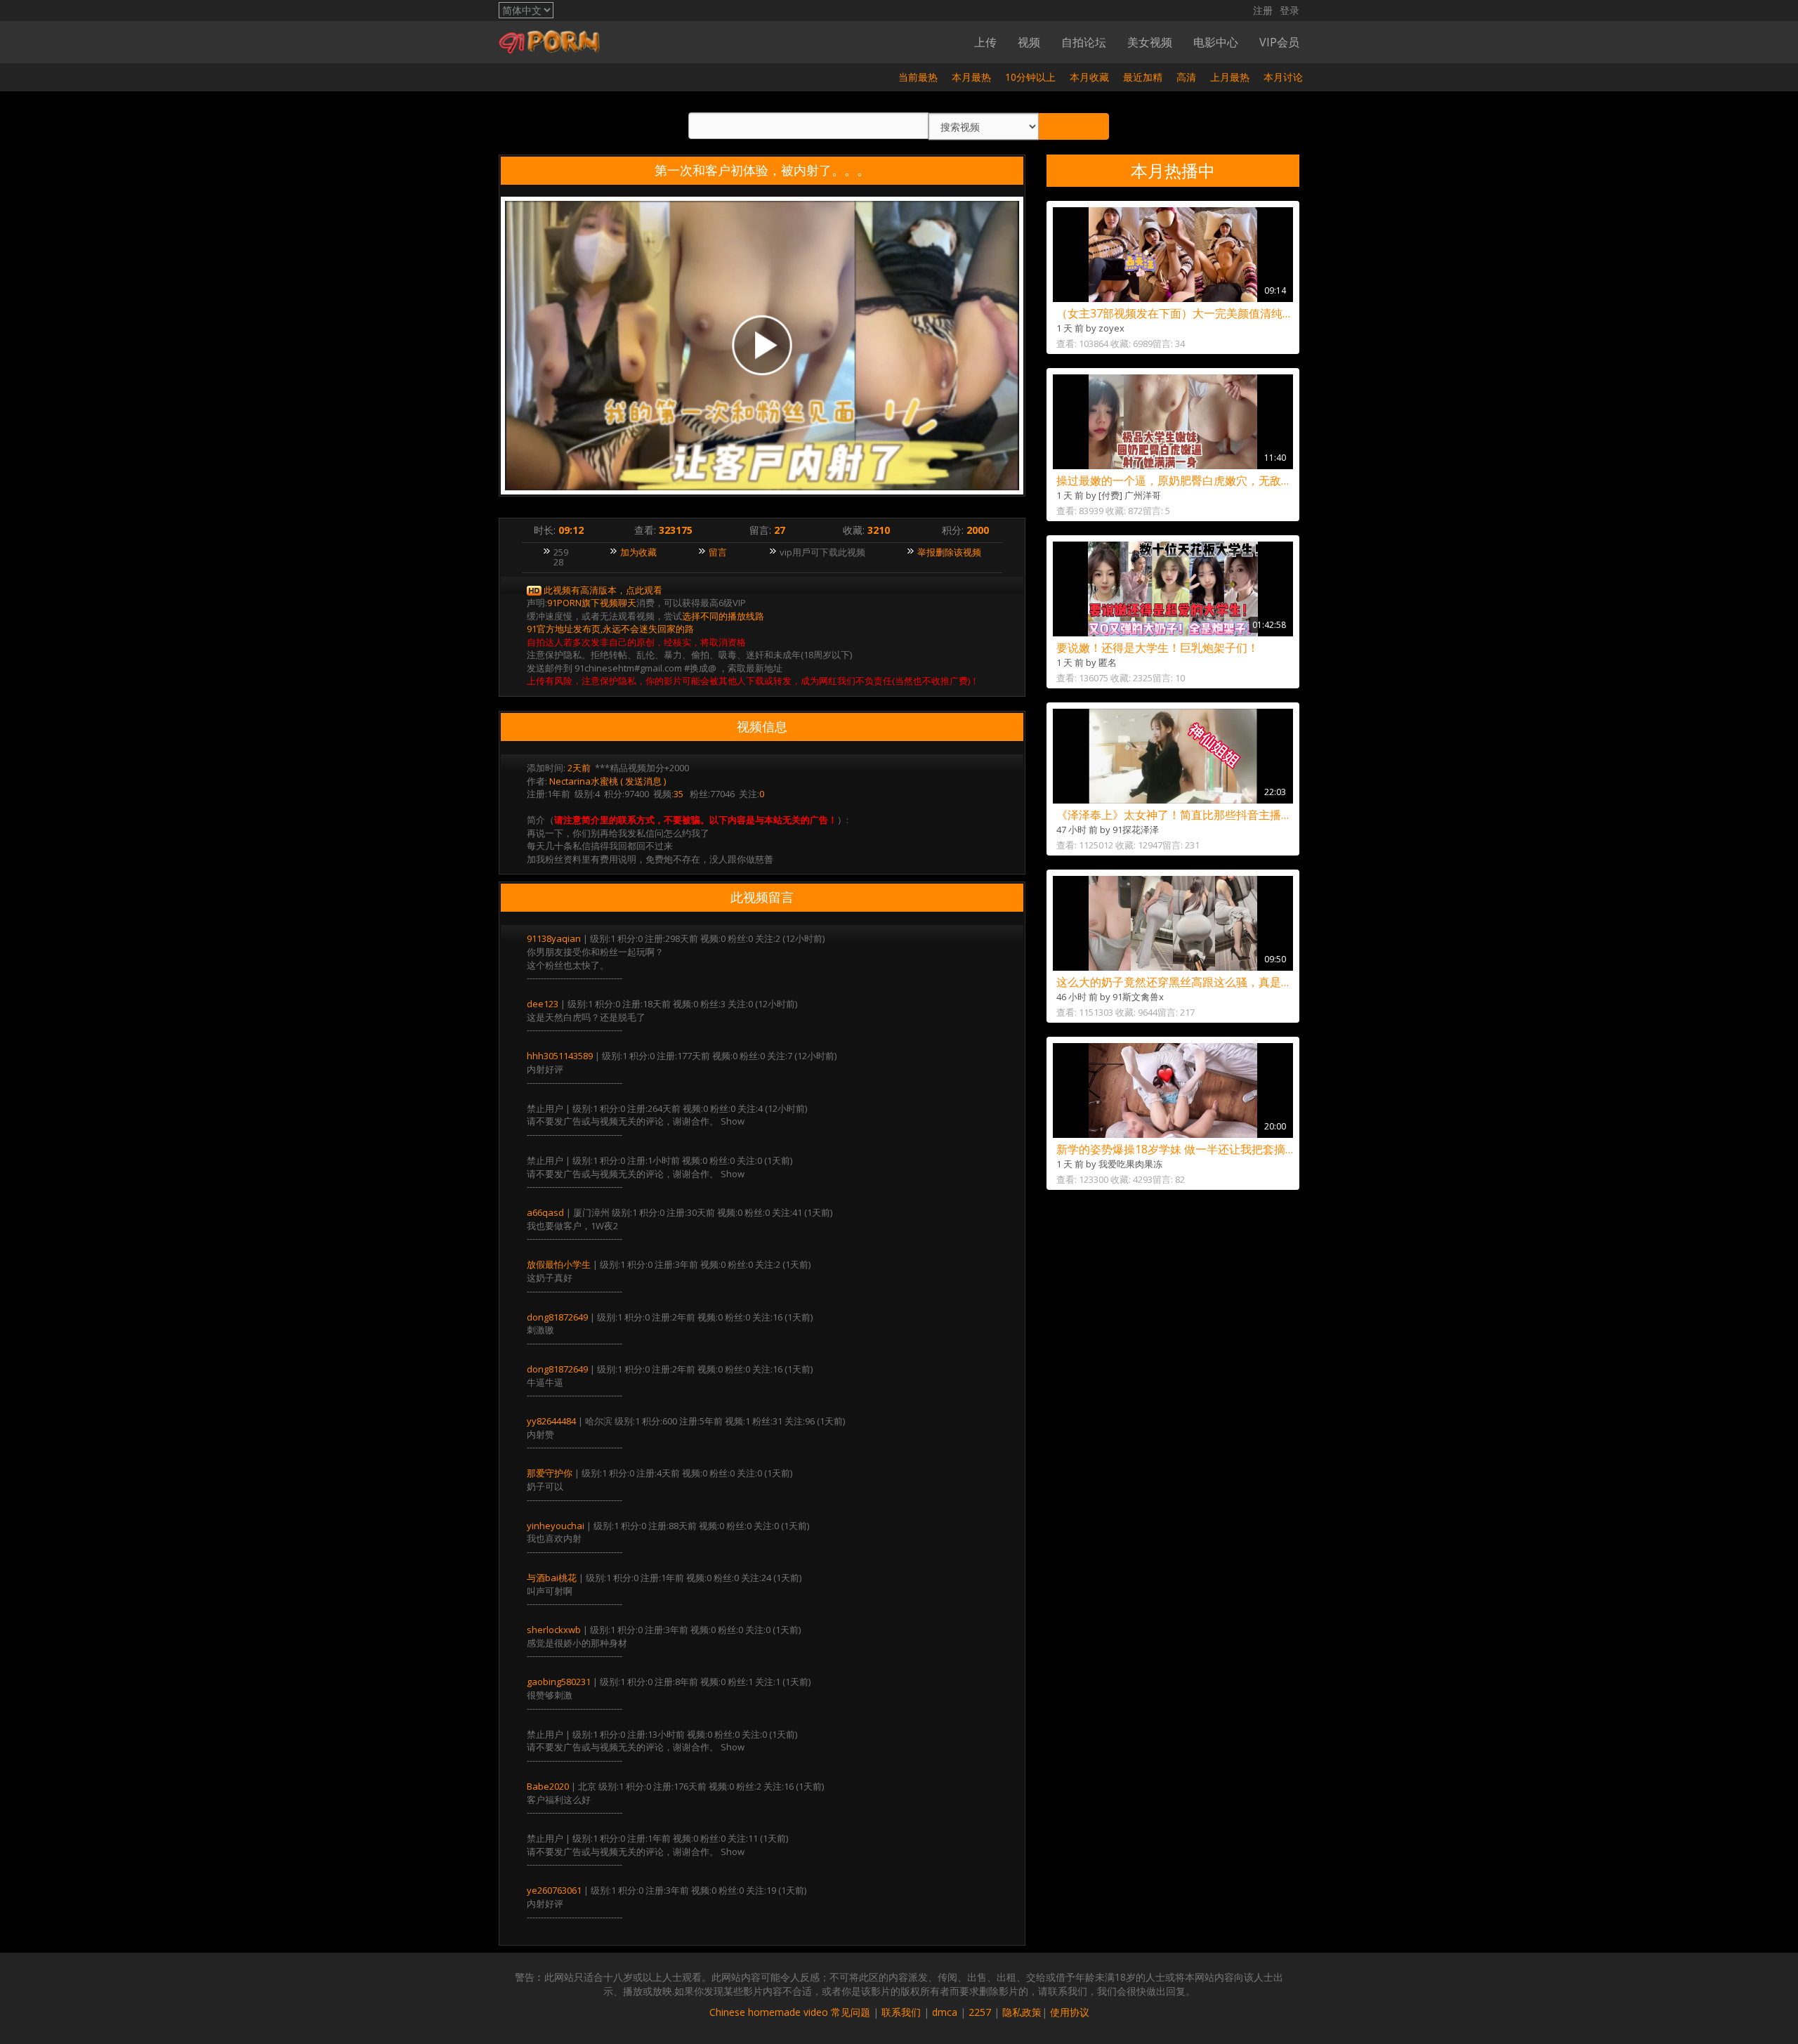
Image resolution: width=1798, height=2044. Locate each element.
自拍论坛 (1084, 42)
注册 (1263, 10)
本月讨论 (1283, 77)
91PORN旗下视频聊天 (592, 603)
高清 (1186, 77)
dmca (945, 2012)
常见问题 (851, 2012)
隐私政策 (1022, 2012)
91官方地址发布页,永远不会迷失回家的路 (610, 629)
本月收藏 (1089, 77)
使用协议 (1070, 2012)
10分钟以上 (1030, 77)
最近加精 (1143, 77)
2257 (980, 2012)
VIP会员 (1279, 42)
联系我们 (901, 2012)
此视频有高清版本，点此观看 (603, 590)
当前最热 (918, 77)
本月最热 (971, 77)
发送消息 (643, 781)
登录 (1290, 10)
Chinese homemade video (769, 2012)
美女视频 (1150, 42)
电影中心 (1216, 42)
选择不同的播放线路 (723, 616)
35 (678, 794)
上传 (985, 42)
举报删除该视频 (949, 552)
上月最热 (1230, 77)
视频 (1029, 42)
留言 (718, 552)
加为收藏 (638, 552)
